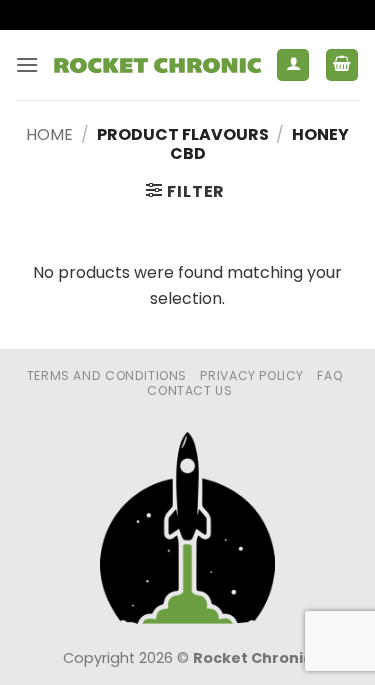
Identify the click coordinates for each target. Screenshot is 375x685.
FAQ (330, 375)
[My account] (293, 65)
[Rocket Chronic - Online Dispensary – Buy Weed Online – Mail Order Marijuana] (157, 65)
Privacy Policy (252, 375)
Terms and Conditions (107, 375)
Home (49, 134)
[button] (27, 64)
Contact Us (189, 390)
